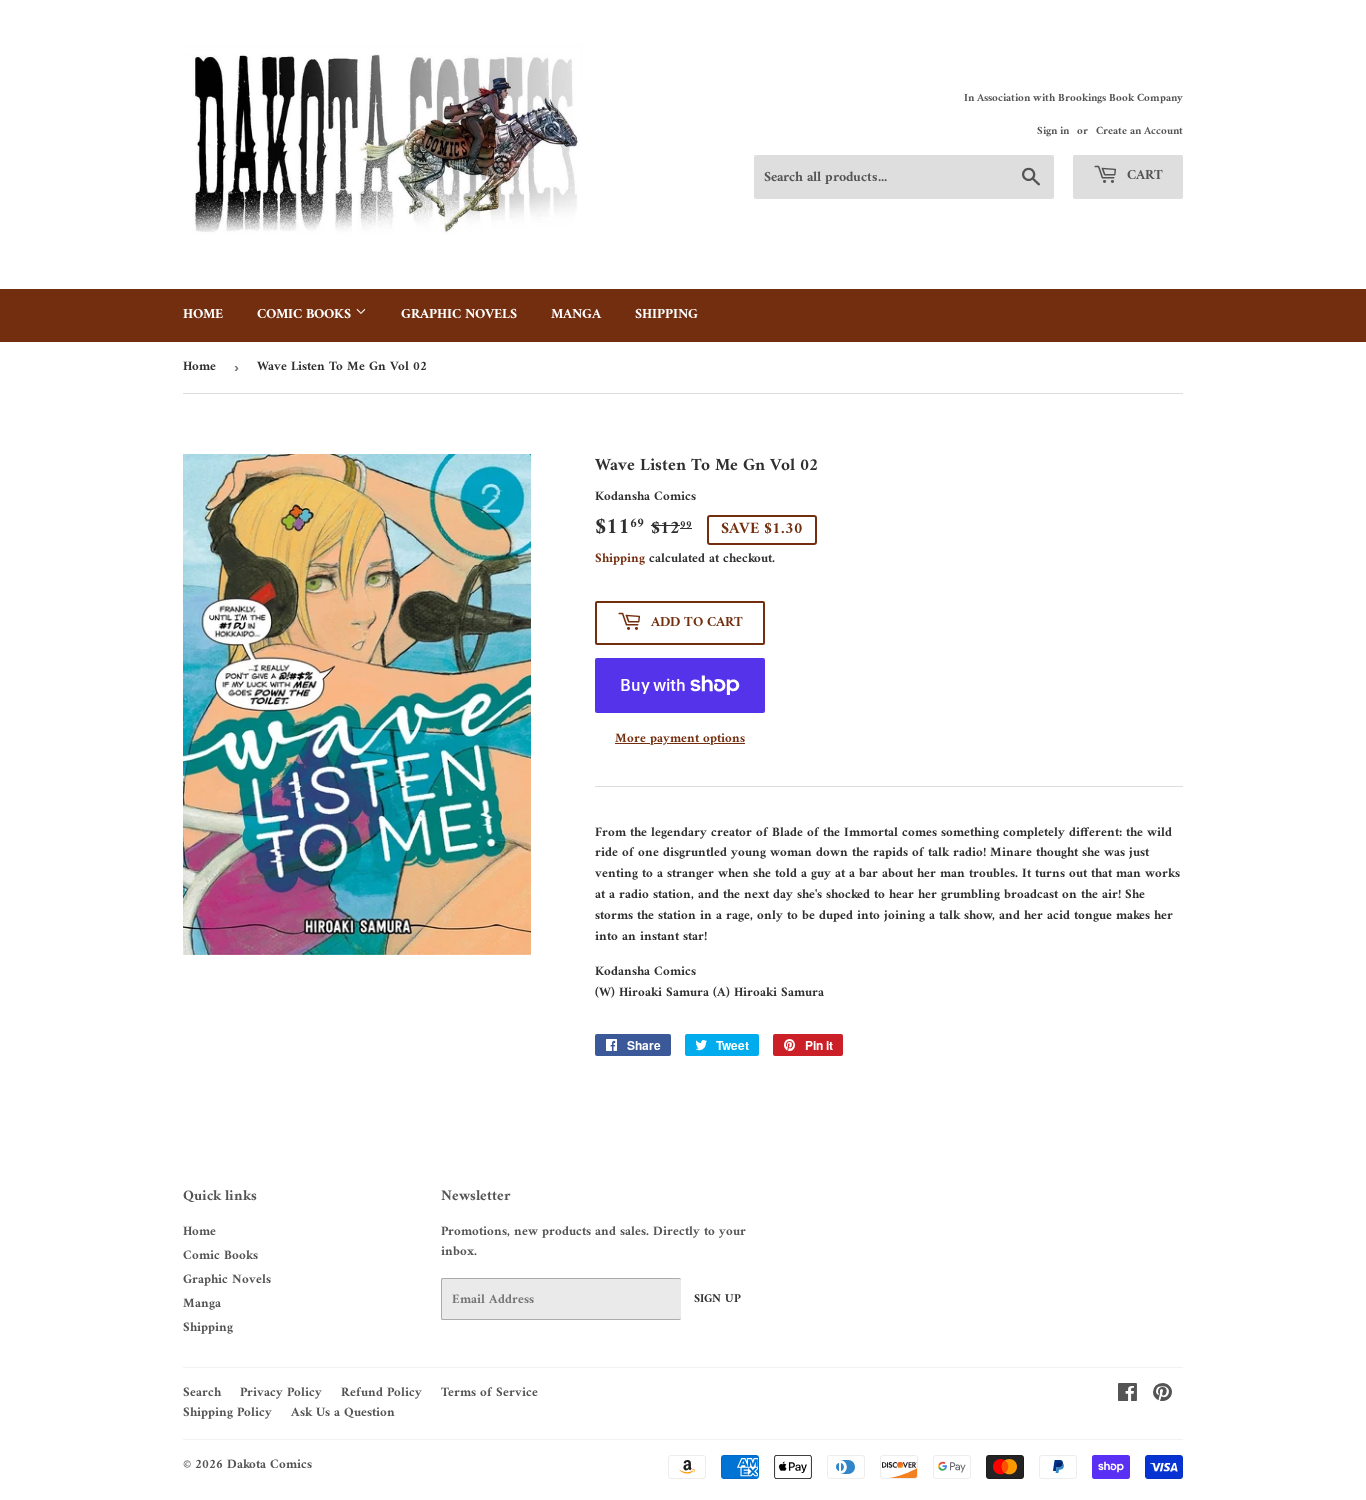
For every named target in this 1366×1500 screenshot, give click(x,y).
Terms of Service (489, 1392)
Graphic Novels (459, 314)
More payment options (680, 739)
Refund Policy (381, 1392)
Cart (1143, 175)
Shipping (666, 314)
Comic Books (306, 314)
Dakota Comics (269, 1464)
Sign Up (717, 1299)
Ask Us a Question (343, 1412)
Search (202, 1392)
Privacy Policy (281, 1392)
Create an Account (1139, 131)
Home (203, 314)
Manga (576, 314)
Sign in (1053, 131)
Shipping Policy (227, 1412)
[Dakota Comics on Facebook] (1127, 1396)
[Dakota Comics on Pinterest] (1162, 1396)
